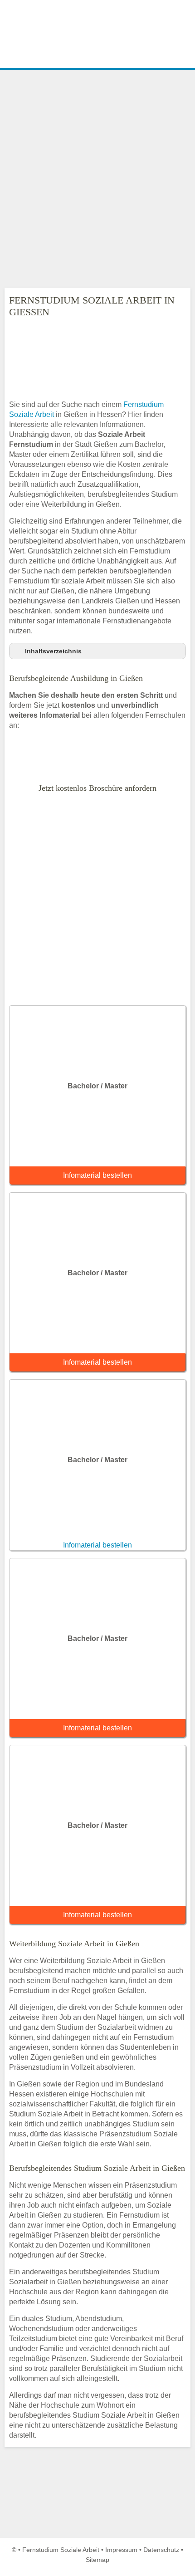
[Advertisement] (97, 179)
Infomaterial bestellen (97, 1175)
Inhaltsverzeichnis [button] (53, 651)
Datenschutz (161, 2550)
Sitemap (97, 2560)
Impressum (121, 2550)
